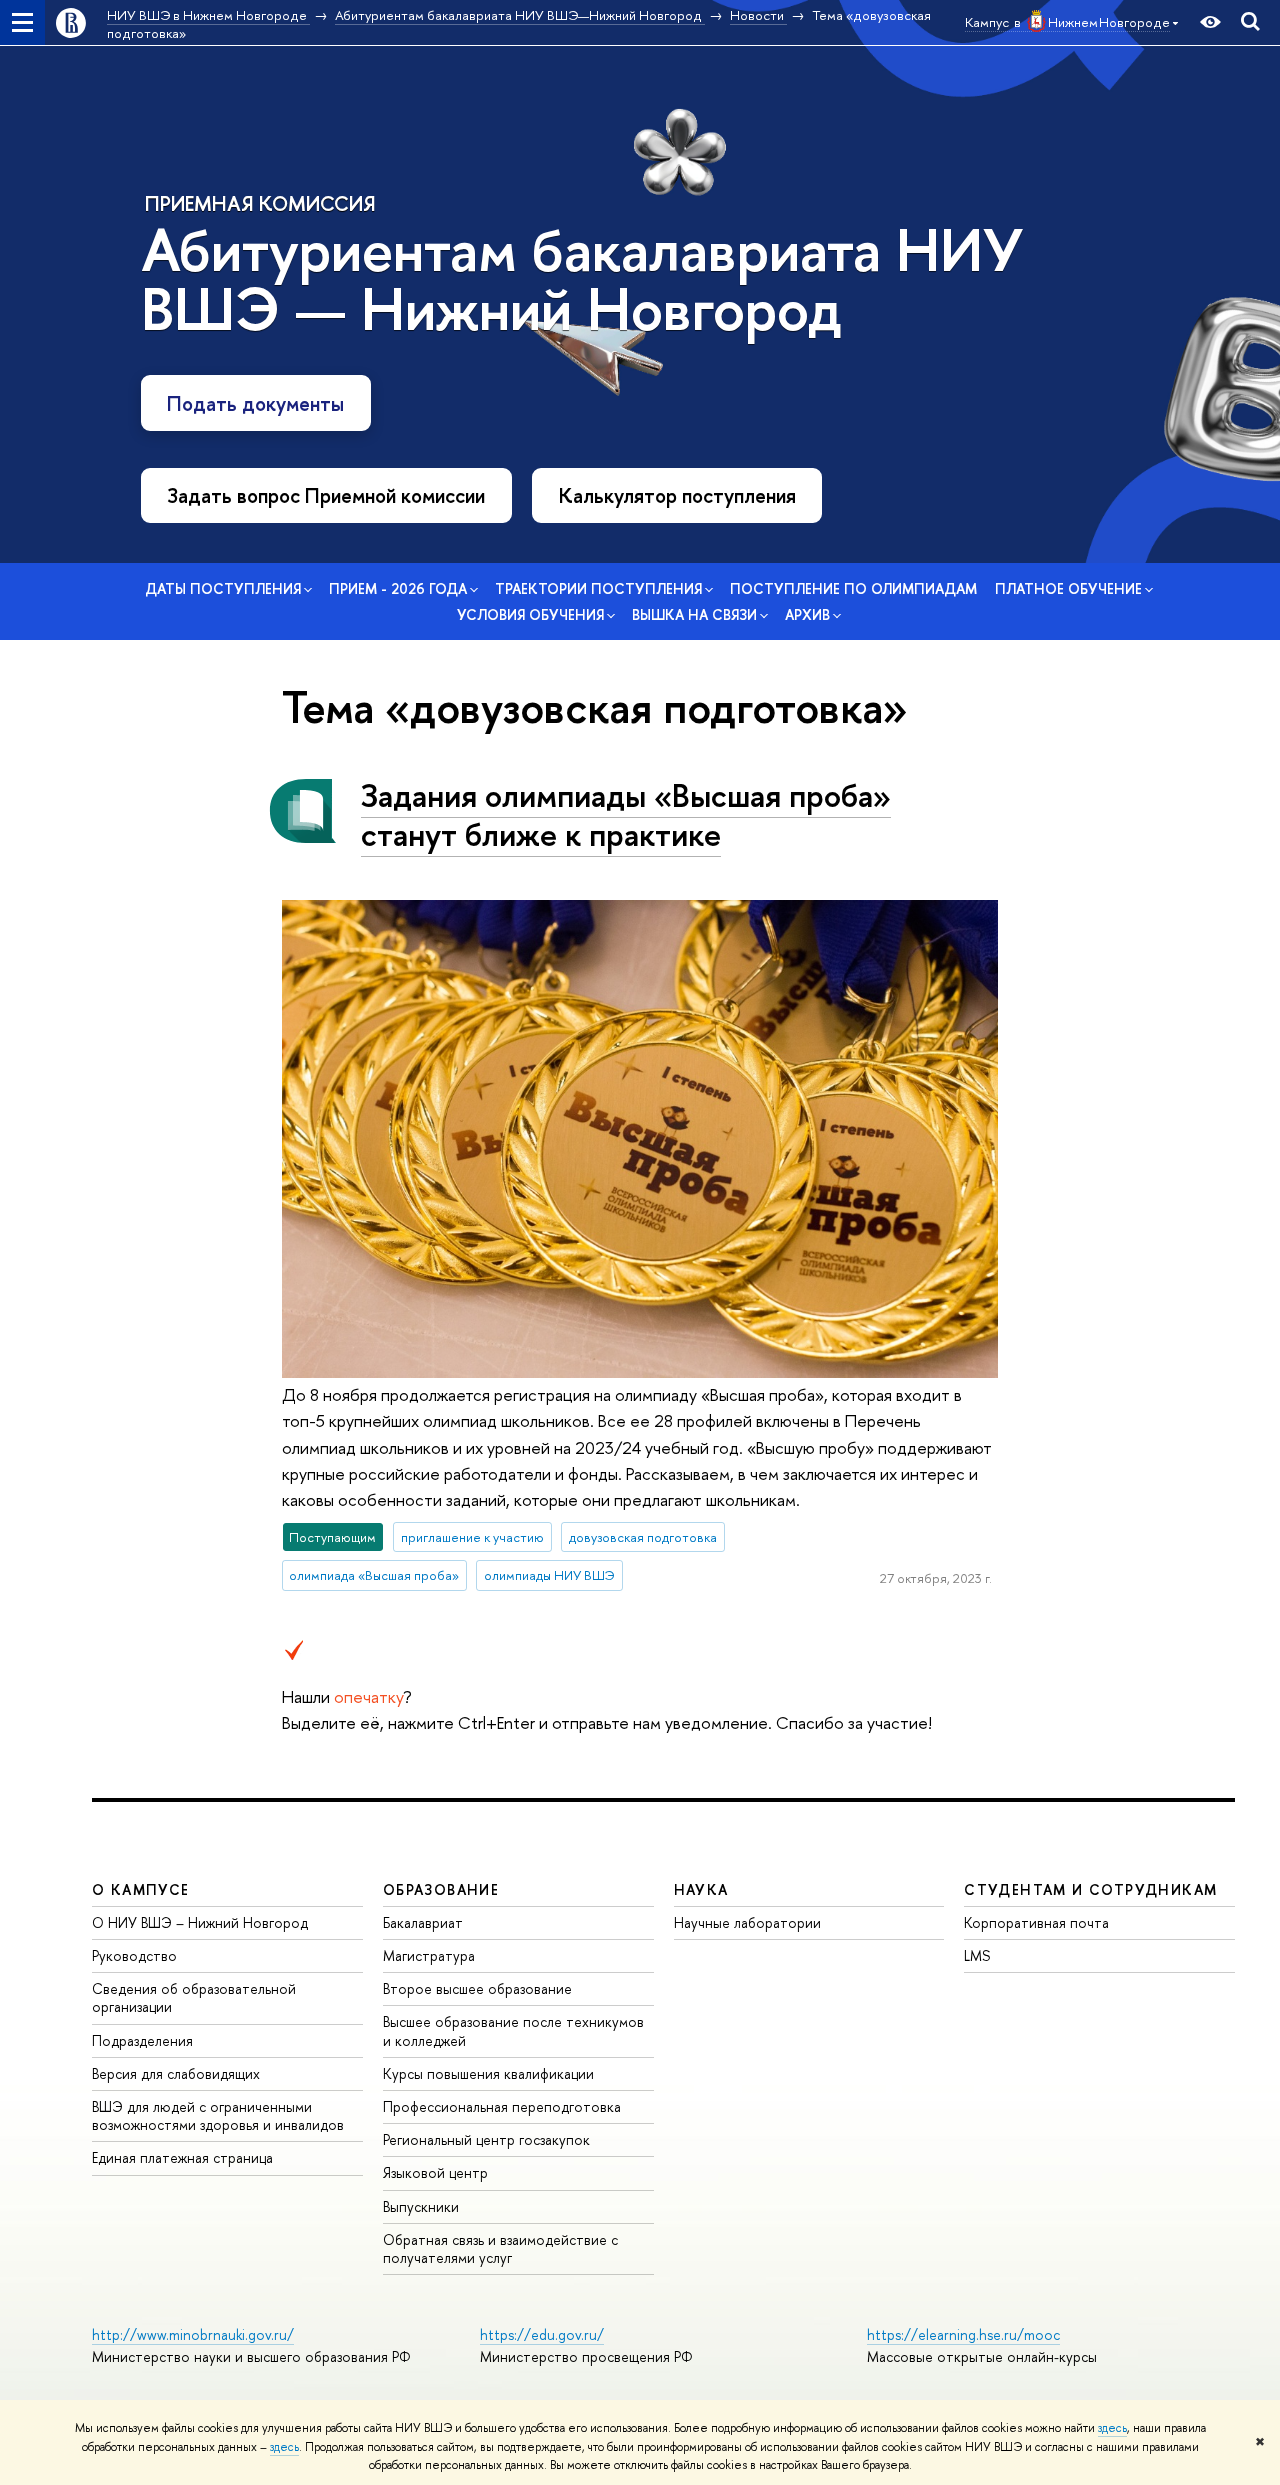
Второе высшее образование (477, 1988)
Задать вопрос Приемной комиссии (326, 495)
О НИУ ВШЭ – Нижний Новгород (200, 1922)
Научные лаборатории (747, 1922)
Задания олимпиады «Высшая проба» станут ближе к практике (626, 814)
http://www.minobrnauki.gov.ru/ (193, 2334)
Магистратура (429, 1955)
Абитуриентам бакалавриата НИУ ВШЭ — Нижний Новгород (582, 279)
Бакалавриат (423, 1922)
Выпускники (421, 2206)
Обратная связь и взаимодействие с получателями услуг (500, 2248)
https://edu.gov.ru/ (542, 2334)
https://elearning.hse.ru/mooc (963, 2334)
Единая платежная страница (182, 2157)
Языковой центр (435, 2172)
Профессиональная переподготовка (502, 2106)
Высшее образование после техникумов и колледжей (513, 2030)
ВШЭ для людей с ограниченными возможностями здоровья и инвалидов (218, 2115)
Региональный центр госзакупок (486, 2139)
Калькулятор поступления (677, 495)
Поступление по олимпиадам (853, 588)
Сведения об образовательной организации (194, 1997)
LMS (977, 1955)
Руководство (134, 1955)
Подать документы (255, 403)
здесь (1112, 2428)
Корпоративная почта (1036, 1922)
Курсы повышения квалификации (488, 2073)
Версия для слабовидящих (176, 2073)
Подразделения (142, 2040)
